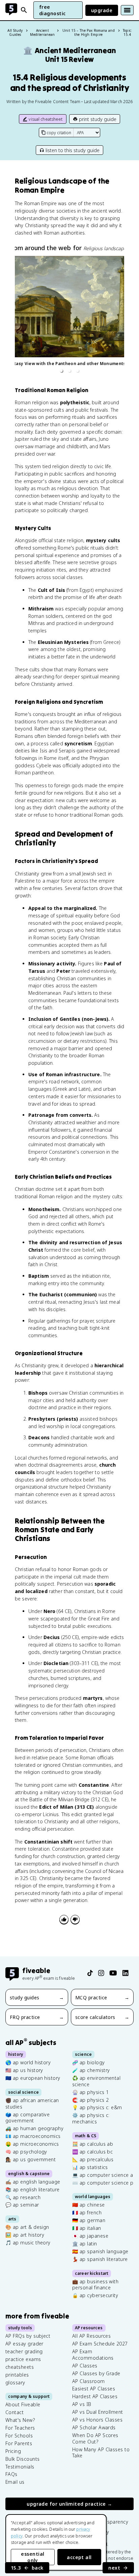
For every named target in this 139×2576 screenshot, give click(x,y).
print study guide (98, 119)
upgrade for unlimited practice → (69, 2504)
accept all (79, 2557)
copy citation (59, 133)
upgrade (102, 10)
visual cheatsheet (46, 119)
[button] (61, 371)
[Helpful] (64, 1919)
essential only (33, 2557)
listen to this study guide (73, 150)
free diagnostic (52, 10)
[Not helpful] (75, 1919)
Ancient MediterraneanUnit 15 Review (70, 55)
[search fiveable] (24, 10)
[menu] (127, 10)
